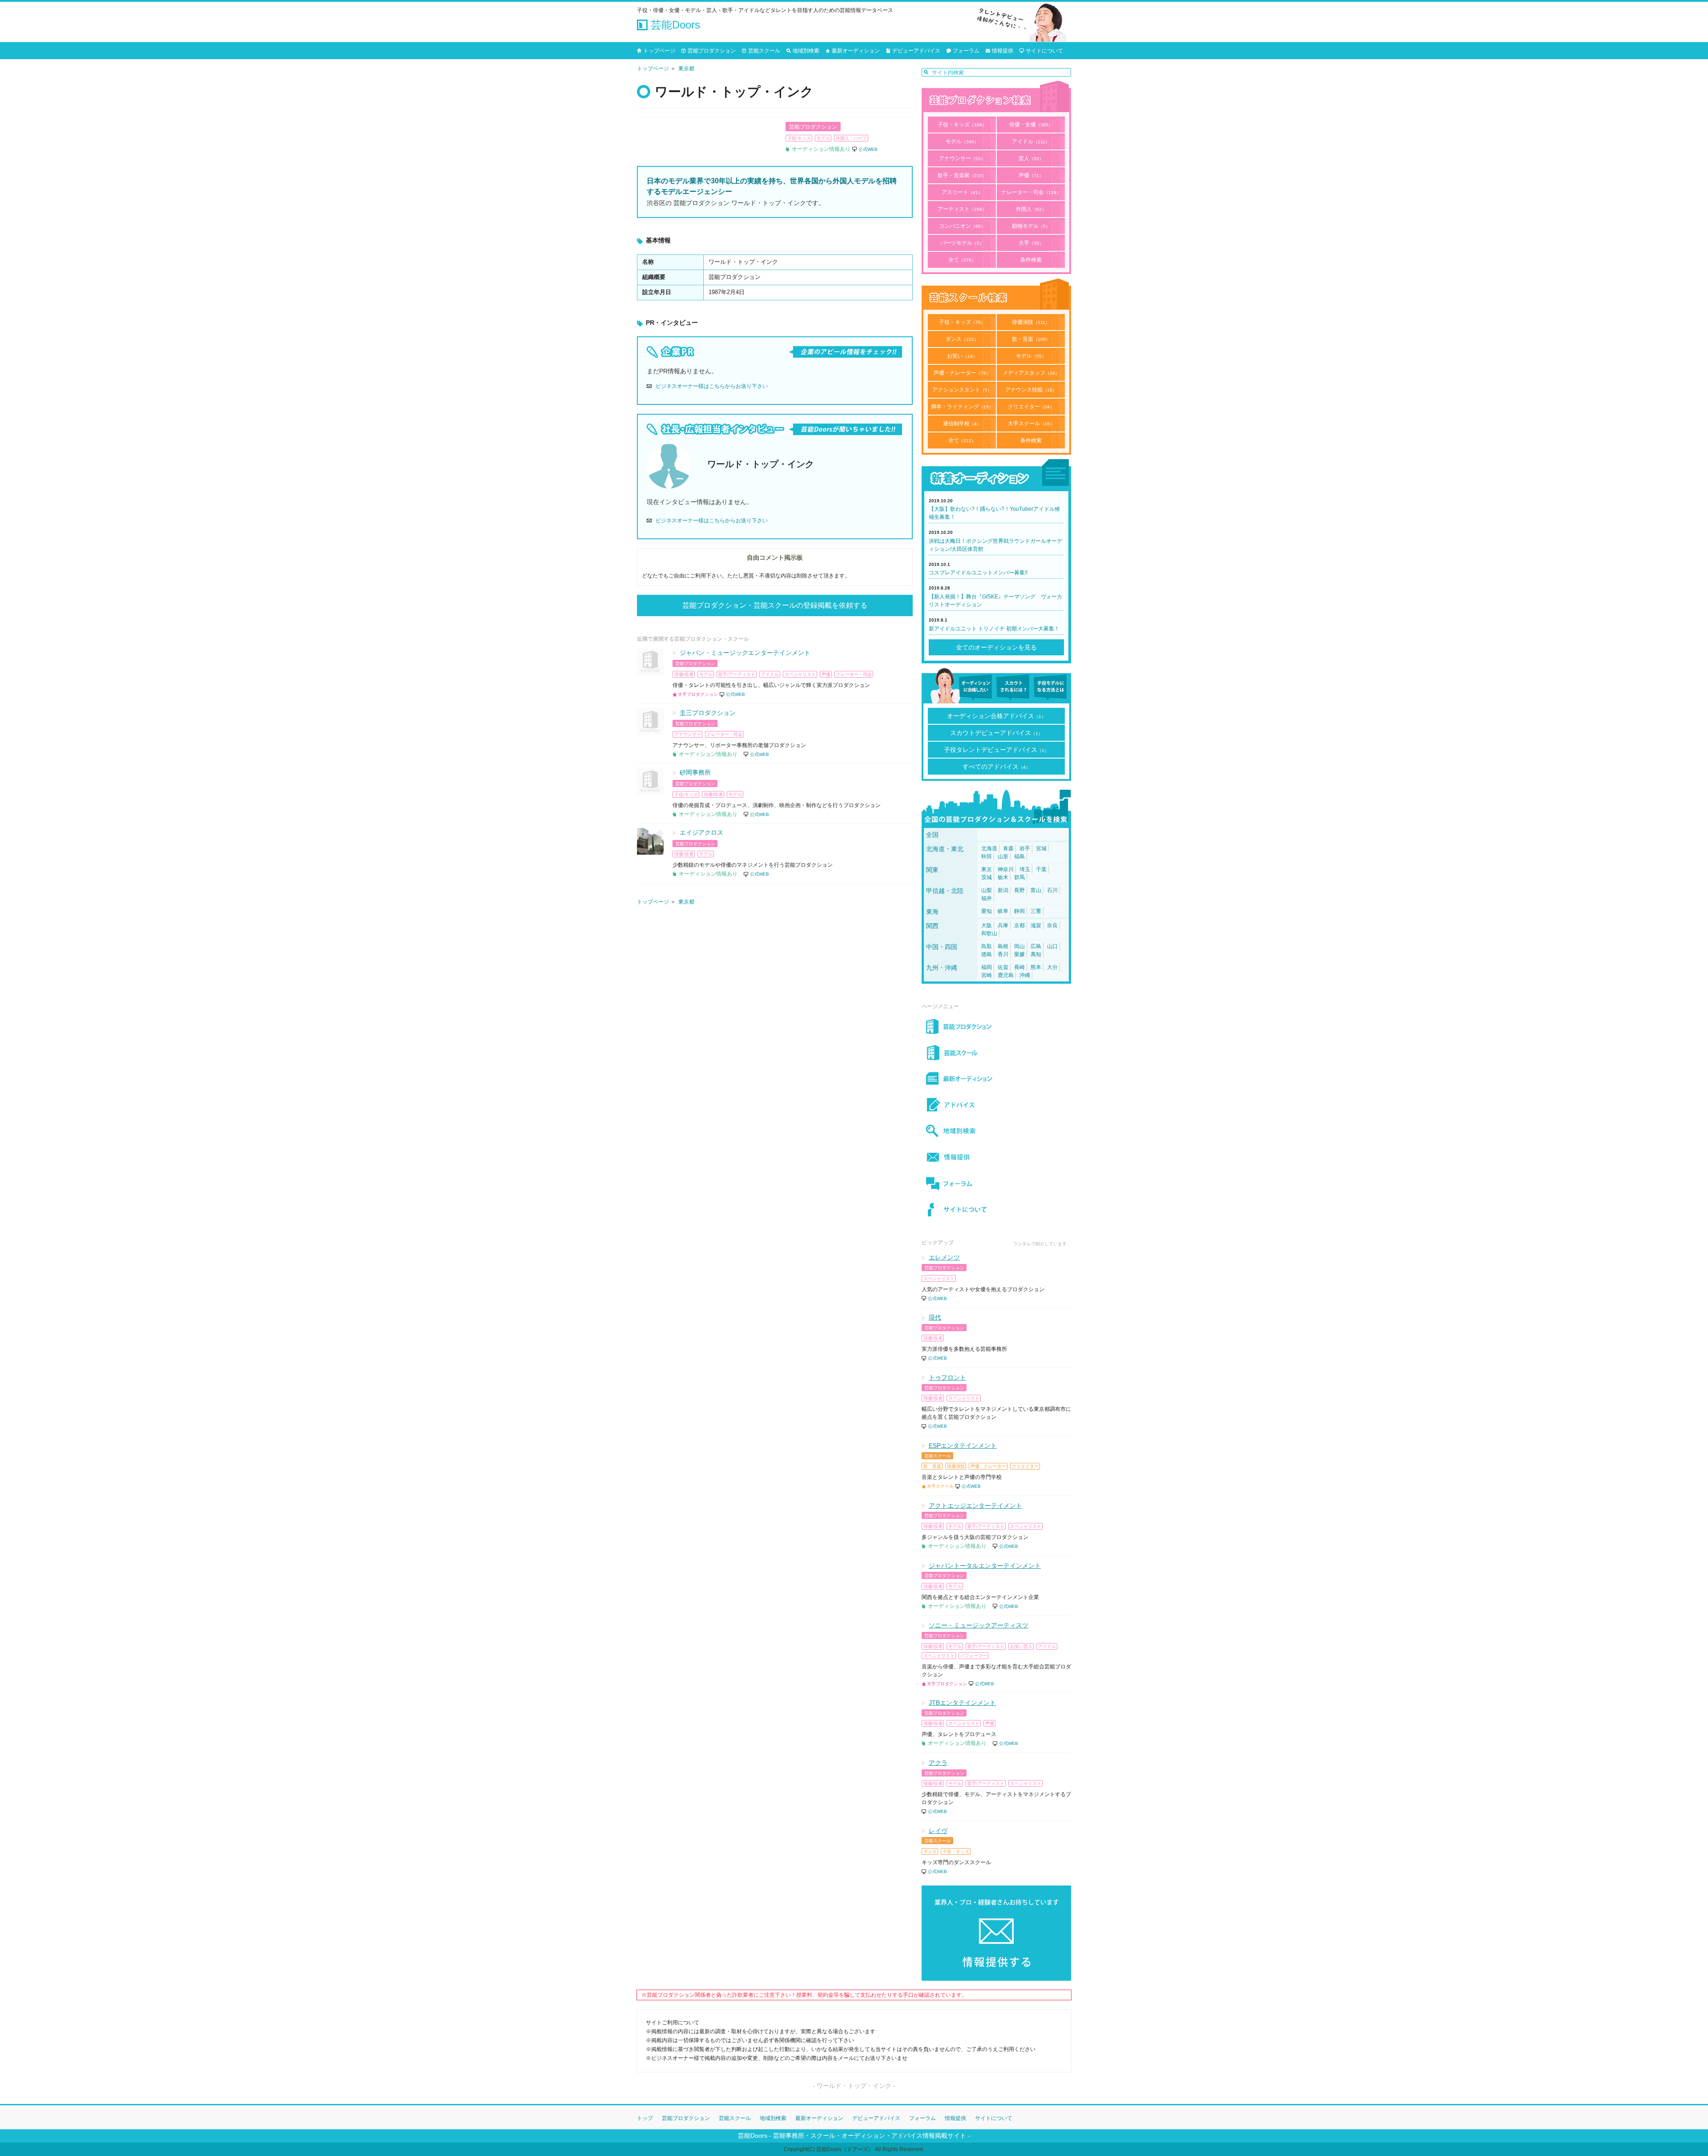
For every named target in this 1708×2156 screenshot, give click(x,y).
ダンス (962, 339)
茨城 (987, 877)
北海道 (989, 848)
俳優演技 (1031, 322)
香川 (1003, 954)
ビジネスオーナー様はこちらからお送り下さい (712, 386)
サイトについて (1044, 51)
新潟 (1003, 890)
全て (962, 260)
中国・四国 (942, 947)
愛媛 (1019, 954)
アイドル (1031, 141)
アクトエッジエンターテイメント (975, 1506)
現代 (935, 1317)
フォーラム (966, 51)
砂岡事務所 (695, 772)
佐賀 (1003, 967)
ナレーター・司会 (1031, 192)
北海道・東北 (945, 849)
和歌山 (989, 933)
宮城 (1041, 848)
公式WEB (868, 149)
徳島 (987, 954)
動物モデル (1031, 226)
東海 (932, 912)
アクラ (938, 1763)
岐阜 (1003, 911)
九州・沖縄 (942, 968)
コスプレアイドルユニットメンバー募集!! (978, 573)
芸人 (1031, 158)
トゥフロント (947, 1377)
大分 (1052, 967)
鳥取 (987, 946)
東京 (987, 869)
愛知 (987, 911)
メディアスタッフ (1031, 373)
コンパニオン (962, 226)
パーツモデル (962, 243)
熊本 (1036, 967)
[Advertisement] (775, 997)
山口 (1052, 946)
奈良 (1052, 925)
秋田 (987, 856)
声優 (1031, 175)
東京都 (686, 69)
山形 (1003, 856)
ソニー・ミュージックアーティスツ (979, 1625)
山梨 (987, 890)
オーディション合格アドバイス (996, 716)
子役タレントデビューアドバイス (996, 750)
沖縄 (1025, 975)
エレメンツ (944, 1257)
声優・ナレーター (962, 373)
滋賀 (1036, 925)
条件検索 (1031, 260)
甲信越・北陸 (945, 891)
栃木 (1003, 877)
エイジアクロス (701, 832)
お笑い (962, 356)
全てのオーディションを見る (996, 647)
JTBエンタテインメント (962, 1703)
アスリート (962, 192)
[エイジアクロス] (650, 841)
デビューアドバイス (916, 51)
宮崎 (987, 975)
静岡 (1019, 911)
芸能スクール (764, 51)
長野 (1019, 890)
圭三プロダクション (708, 713)
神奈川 (1006, 869)
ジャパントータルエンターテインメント (985, 1566)
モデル (962, 141)
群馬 (1019, 877)
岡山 (1019, 946)
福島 (1019, 856)
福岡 (987, 967)
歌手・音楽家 (962, 175)
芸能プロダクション (712, 51)
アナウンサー (962, 158)
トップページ (659, 51)
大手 (1031, 243)
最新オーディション (856, 51)
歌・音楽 (1031, 339)
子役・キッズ (962, 125)
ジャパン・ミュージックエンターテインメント (745, 653)
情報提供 (1003, 51)
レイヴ (938, 1831)
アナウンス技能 (1031, 390)
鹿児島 (1006, 975)
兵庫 (1003, 925)
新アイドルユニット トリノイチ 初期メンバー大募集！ (994, 629)
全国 (932, 835)
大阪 (987, 925)
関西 (932, 926)
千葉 (1041, 869)
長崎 (1019, 967)
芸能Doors (674, 25)
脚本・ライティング (962, 407)
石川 (1052, 890)
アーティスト (962, 209)
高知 (1036, 954)
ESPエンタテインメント (963, 1445)
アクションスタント (962, 390)
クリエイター (1031, 407)
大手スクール (1031, 424)
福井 (987, 898)
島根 (1003, 946)
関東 (932, 870)
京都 (1019, 925)
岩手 (1025, 848)
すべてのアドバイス (996, 767)
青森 (1008, 848)
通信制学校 (962, 424)
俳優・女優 (1031, 125)
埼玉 (1025, 869)
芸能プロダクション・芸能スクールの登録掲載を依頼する (775, 605)
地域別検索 (806, 51)
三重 (1036, 911)
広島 (1036, 946)
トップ (645, 2118)
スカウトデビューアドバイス (996, 733)
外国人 (1031, 209)
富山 (1036, 890)
